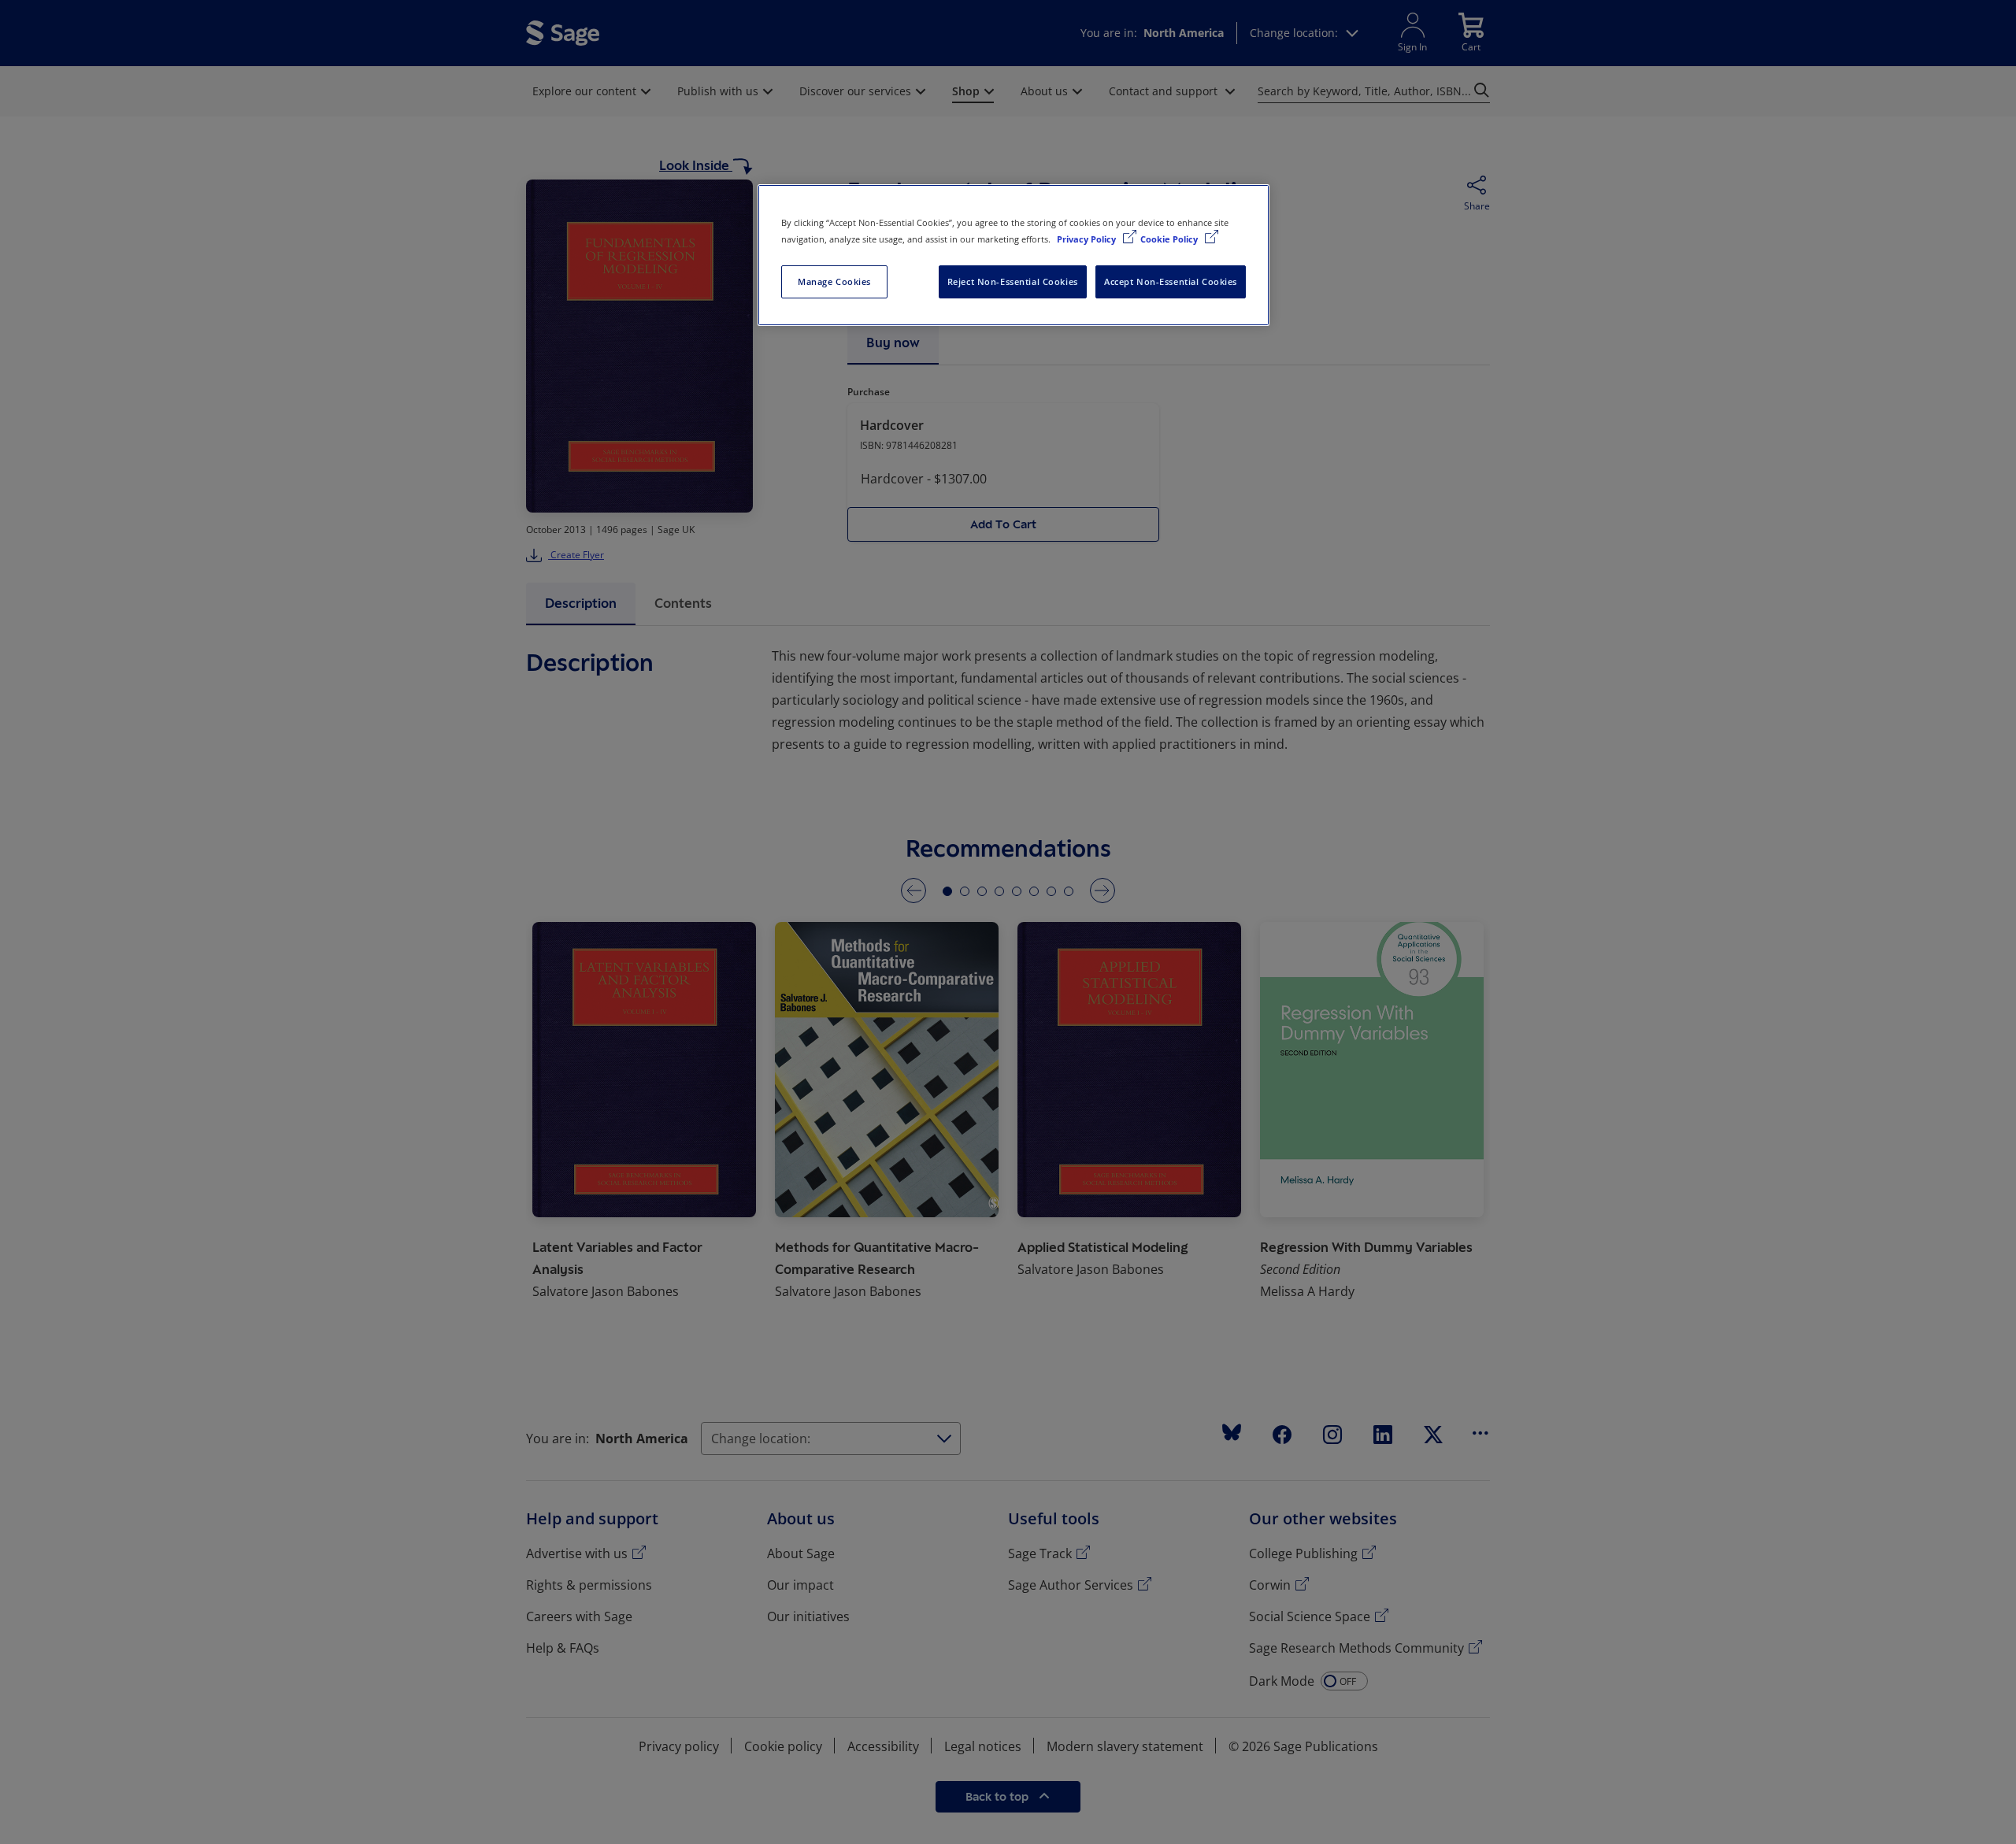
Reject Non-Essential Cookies (1013, 281)
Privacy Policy (1088, 239)
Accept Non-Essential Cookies (1171, 281)
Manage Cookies (834, 281)
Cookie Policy (1170, 239)
